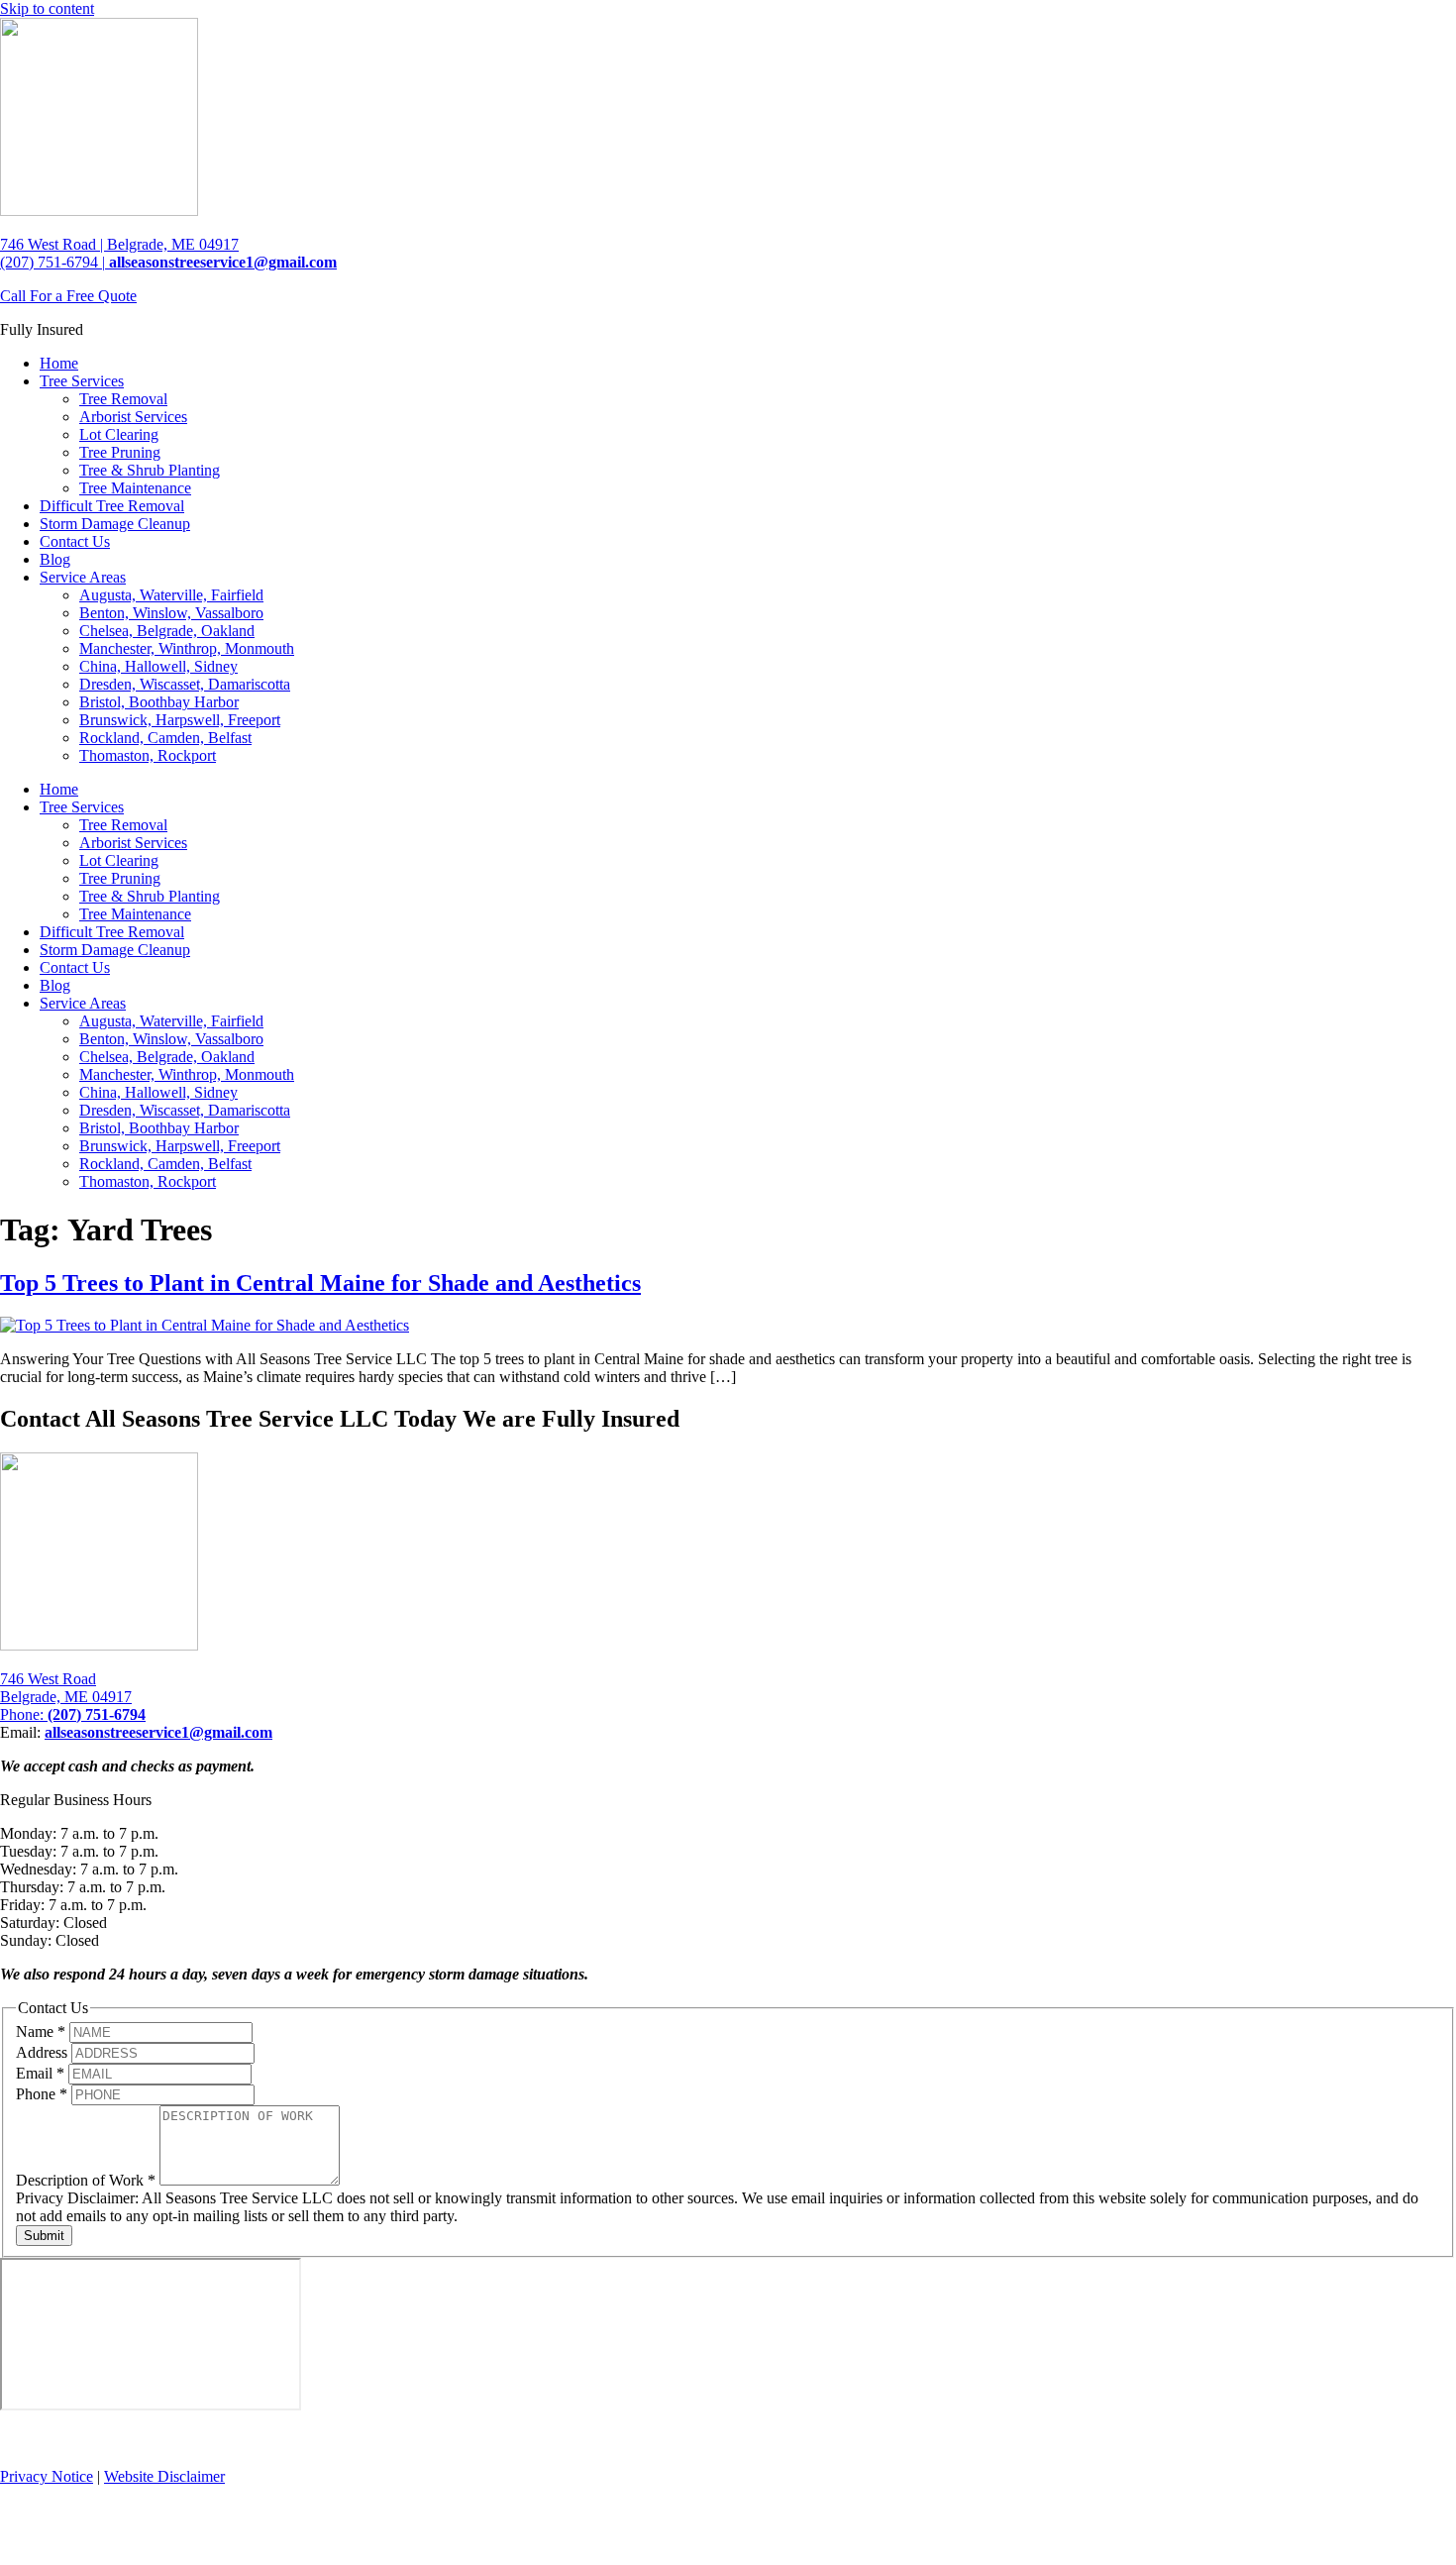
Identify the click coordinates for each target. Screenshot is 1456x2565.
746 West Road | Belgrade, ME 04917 (119, 244)
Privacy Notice (47, 2476)
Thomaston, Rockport (148, 755)
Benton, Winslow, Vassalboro (171, 613)
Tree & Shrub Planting (150, 470)
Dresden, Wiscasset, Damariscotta (185, 684)
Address (44, 2052)
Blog (55, 559)
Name (41, 2031)
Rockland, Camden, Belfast (165, 738)
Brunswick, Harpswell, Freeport (180, 720)
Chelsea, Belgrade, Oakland (167, 631)
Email (40, 2073)
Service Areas (83, 577)
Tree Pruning (120, 452)
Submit (44, 2236)
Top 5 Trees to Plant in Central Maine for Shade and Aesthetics (320, 1283)
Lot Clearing (119, 434)
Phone (42, 2094)
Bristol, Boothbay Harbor (159, 702)
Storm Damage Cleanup (115, 524)
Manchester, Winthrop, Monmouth (187, 648)
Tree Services (82, 381)
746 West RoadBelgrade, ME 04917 (66, 1688)
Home (59, 363)
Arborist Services (133, 417)
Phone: (73, 1714)
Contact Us (75, 541)
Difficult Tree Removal (112, 506)
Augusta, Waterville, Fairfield (171, 595)
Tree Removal (123, 399)
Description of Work (86, 2180)
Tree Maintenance (135, 488)
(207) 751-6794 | (52, 262)
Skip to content (47, 8)
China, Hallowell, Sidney (158, 666)
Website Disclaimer (164, 2476)
